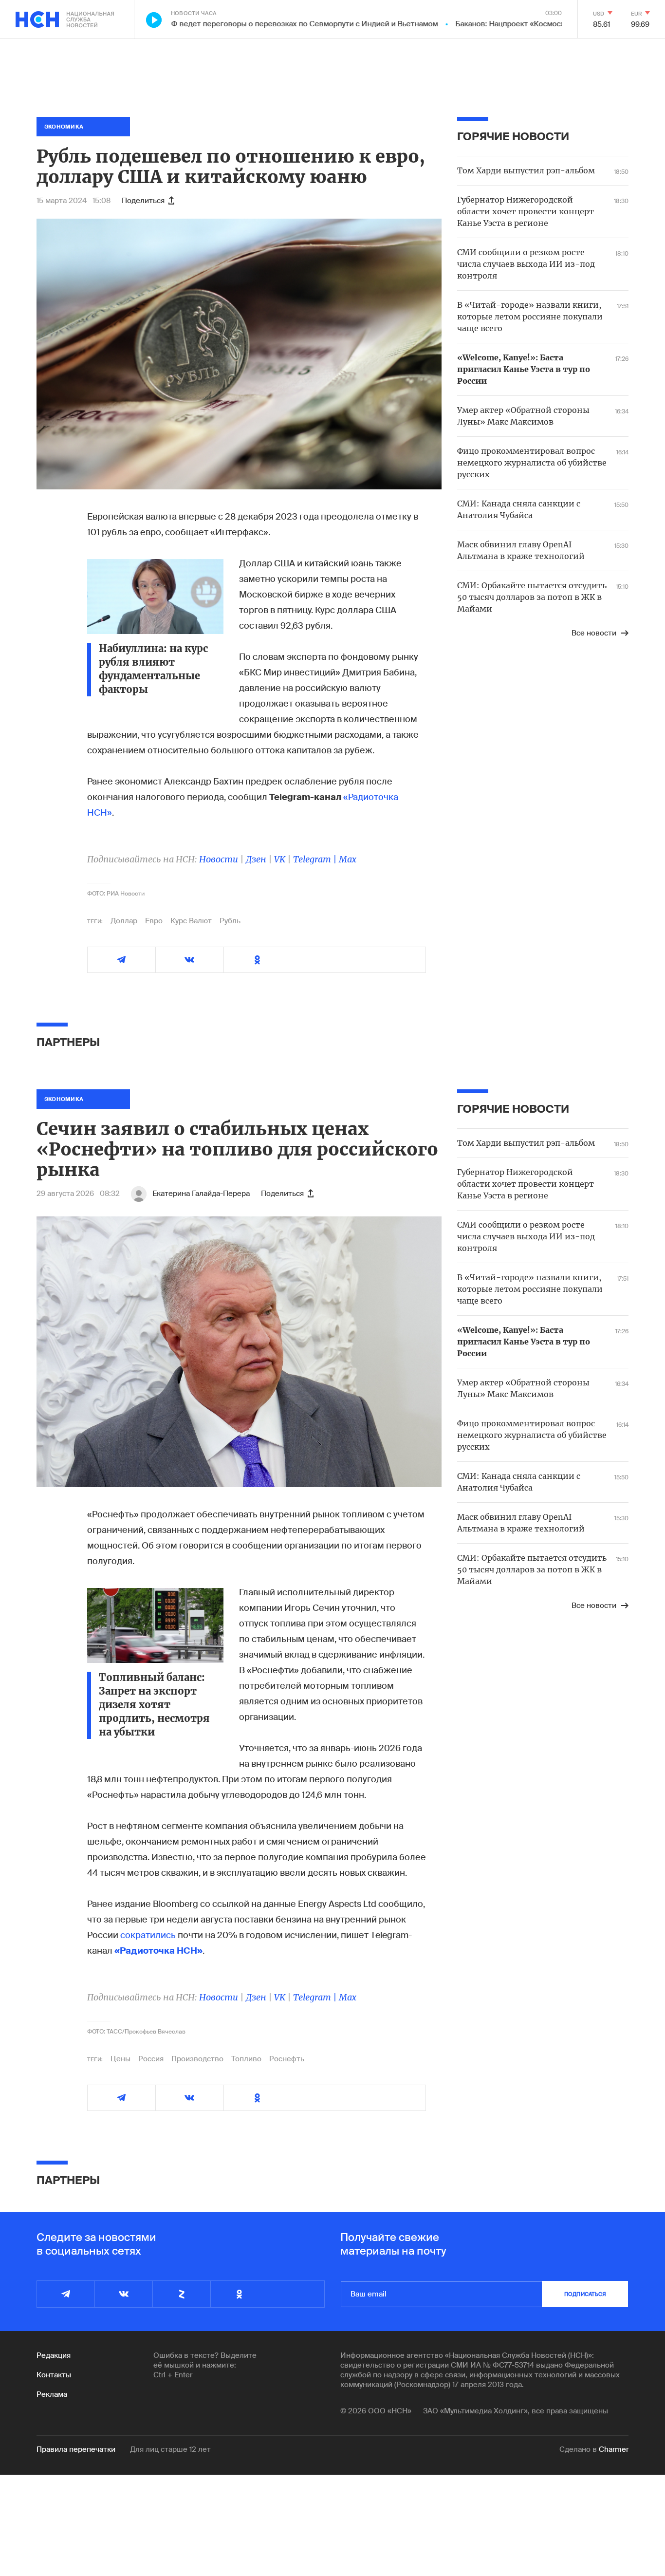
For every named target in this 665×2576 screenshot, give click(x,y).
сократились (148, 1935)
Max (348, 859)
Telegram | (316, 859)
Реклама (52, 2394)
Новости (219, 859)
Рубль (230, 921)
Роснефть (287, 2059)
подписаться (585, 2294)
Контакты (54, 2375)
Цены (120, 2059)
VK (280, 859)
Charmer (614, 2449)
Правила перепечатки (76, 2449)
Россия (151, 2059)
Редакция (54, 2355)
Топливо (246, 2059)
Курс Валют (191, 921)
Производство (197, 2059)
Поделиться (143, 201)
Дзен (256, 859)
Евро (154, 921)
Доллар (124, 921)
